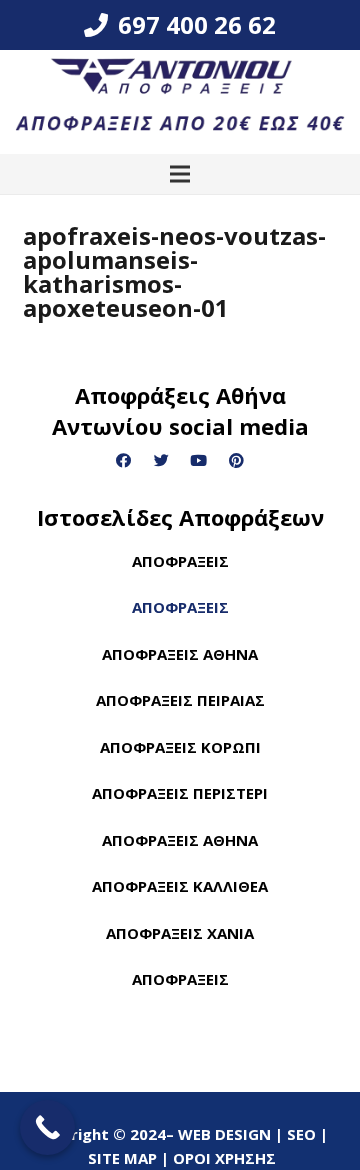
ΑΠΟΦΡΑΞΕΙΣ (180, 561)
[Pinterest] (237, 461)
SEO (303, 1056)
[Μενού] (180, 174)
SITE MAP (122, 1080)
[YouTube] (199, 461)
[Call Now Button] (47, 1127)
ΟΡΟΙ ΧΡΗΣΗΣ (224, 1080)
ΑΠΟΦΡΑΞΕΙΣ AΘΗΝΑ (180, 840)
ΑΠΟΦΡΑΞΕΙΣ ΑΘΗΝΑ (180, 654)
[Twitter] (162, 461)
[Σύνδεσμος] (180, 102)
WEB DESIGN (226, 1056)
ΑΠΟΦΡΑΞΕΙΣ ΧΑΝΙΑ (180, 933)
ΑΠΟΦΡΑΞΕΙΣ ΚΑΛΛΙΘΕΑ (180, 886)
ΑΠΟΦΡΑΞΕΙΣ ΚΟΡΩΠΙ (180, 747)
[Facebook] (124, 461)
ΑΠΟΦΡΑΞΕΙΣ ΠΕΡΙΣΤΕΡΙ (180, 793)
